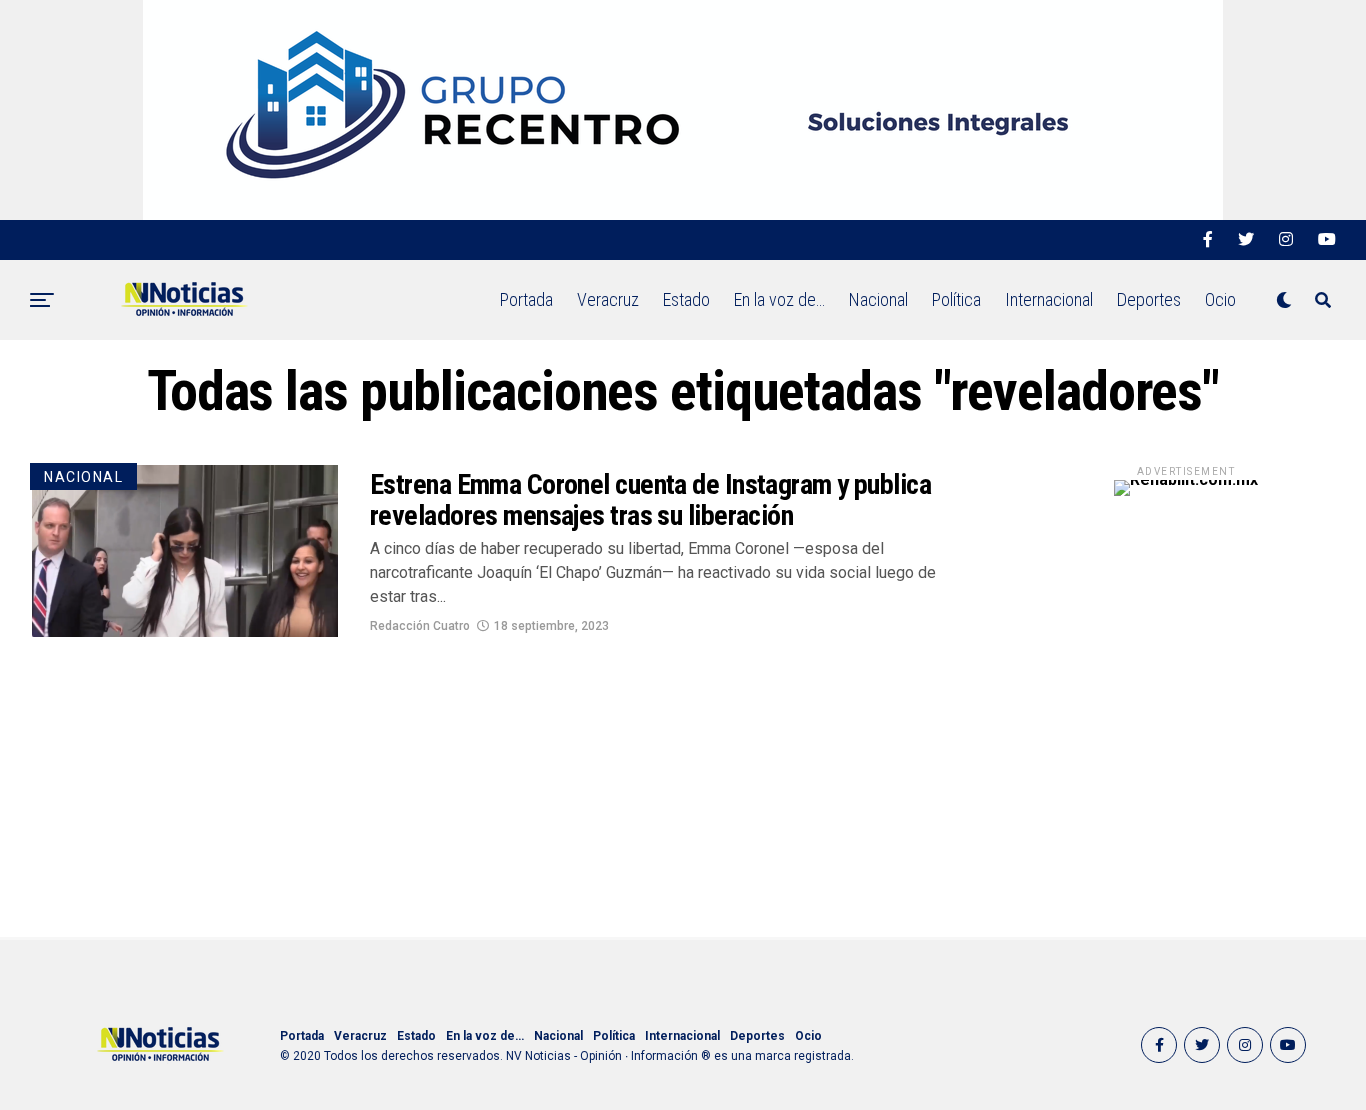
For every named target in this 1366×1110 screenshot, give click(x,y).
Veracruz (608, 299)
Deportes (1149, 299)
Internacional (1049, 299)
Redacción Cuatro (420, 626)
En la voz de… (779, 299)
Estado (686, 299)
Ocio (1220, 299)
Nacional (878, 299)
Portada (526, 299)
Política (956, 299)
